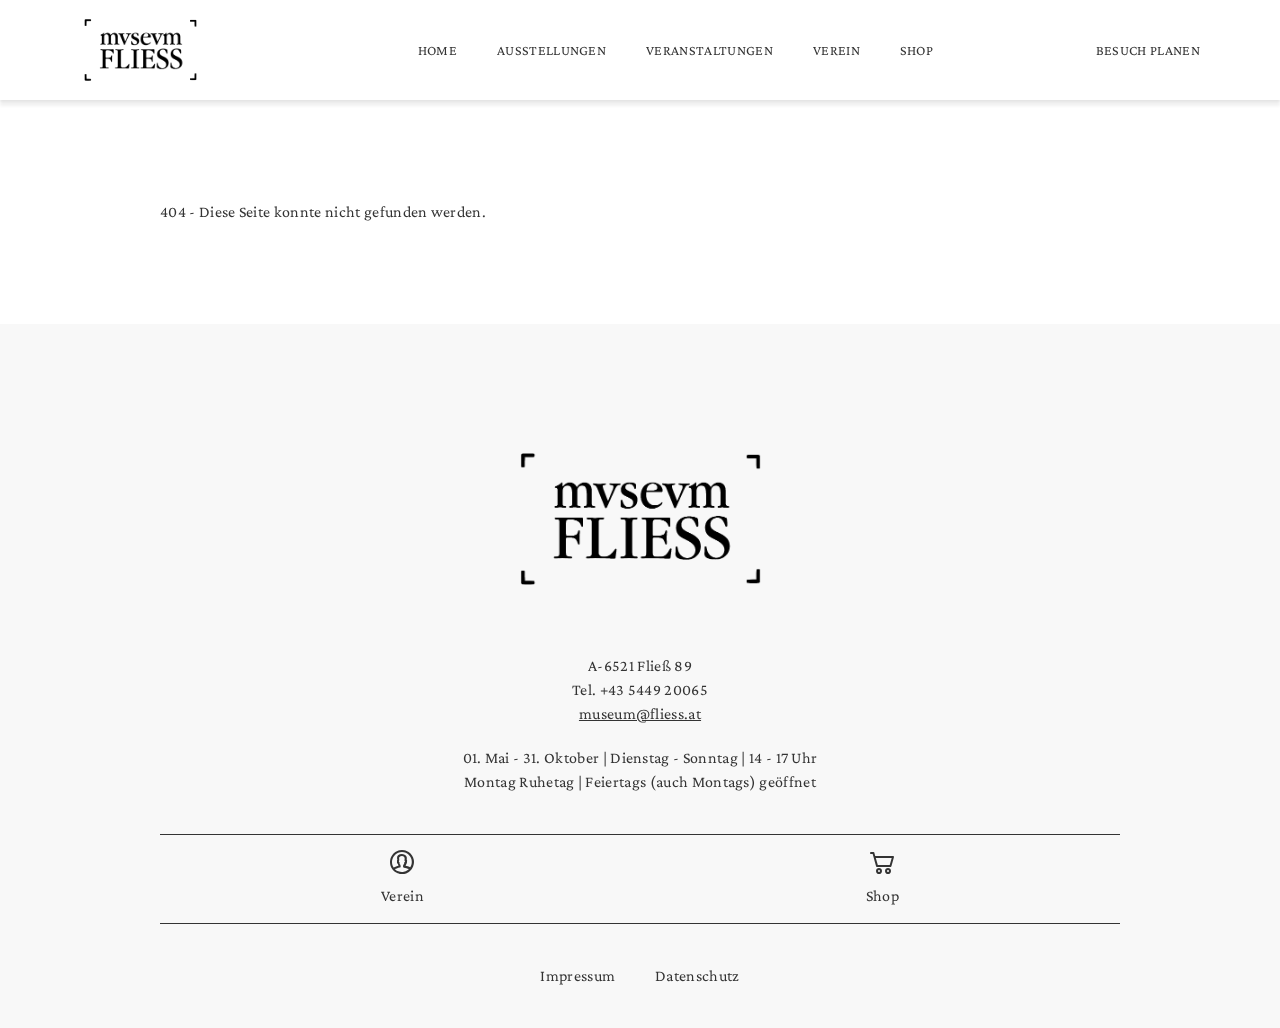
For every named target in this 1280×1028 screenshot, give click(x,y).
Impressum (577, 975)
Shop (916, 50)
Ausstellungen (551, 50)
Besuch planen (1148, 50)
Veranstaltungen (709, 50)
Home (437, 50)
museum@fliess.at (640, 713)
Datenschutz (697, 975)
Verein (836, 50)
